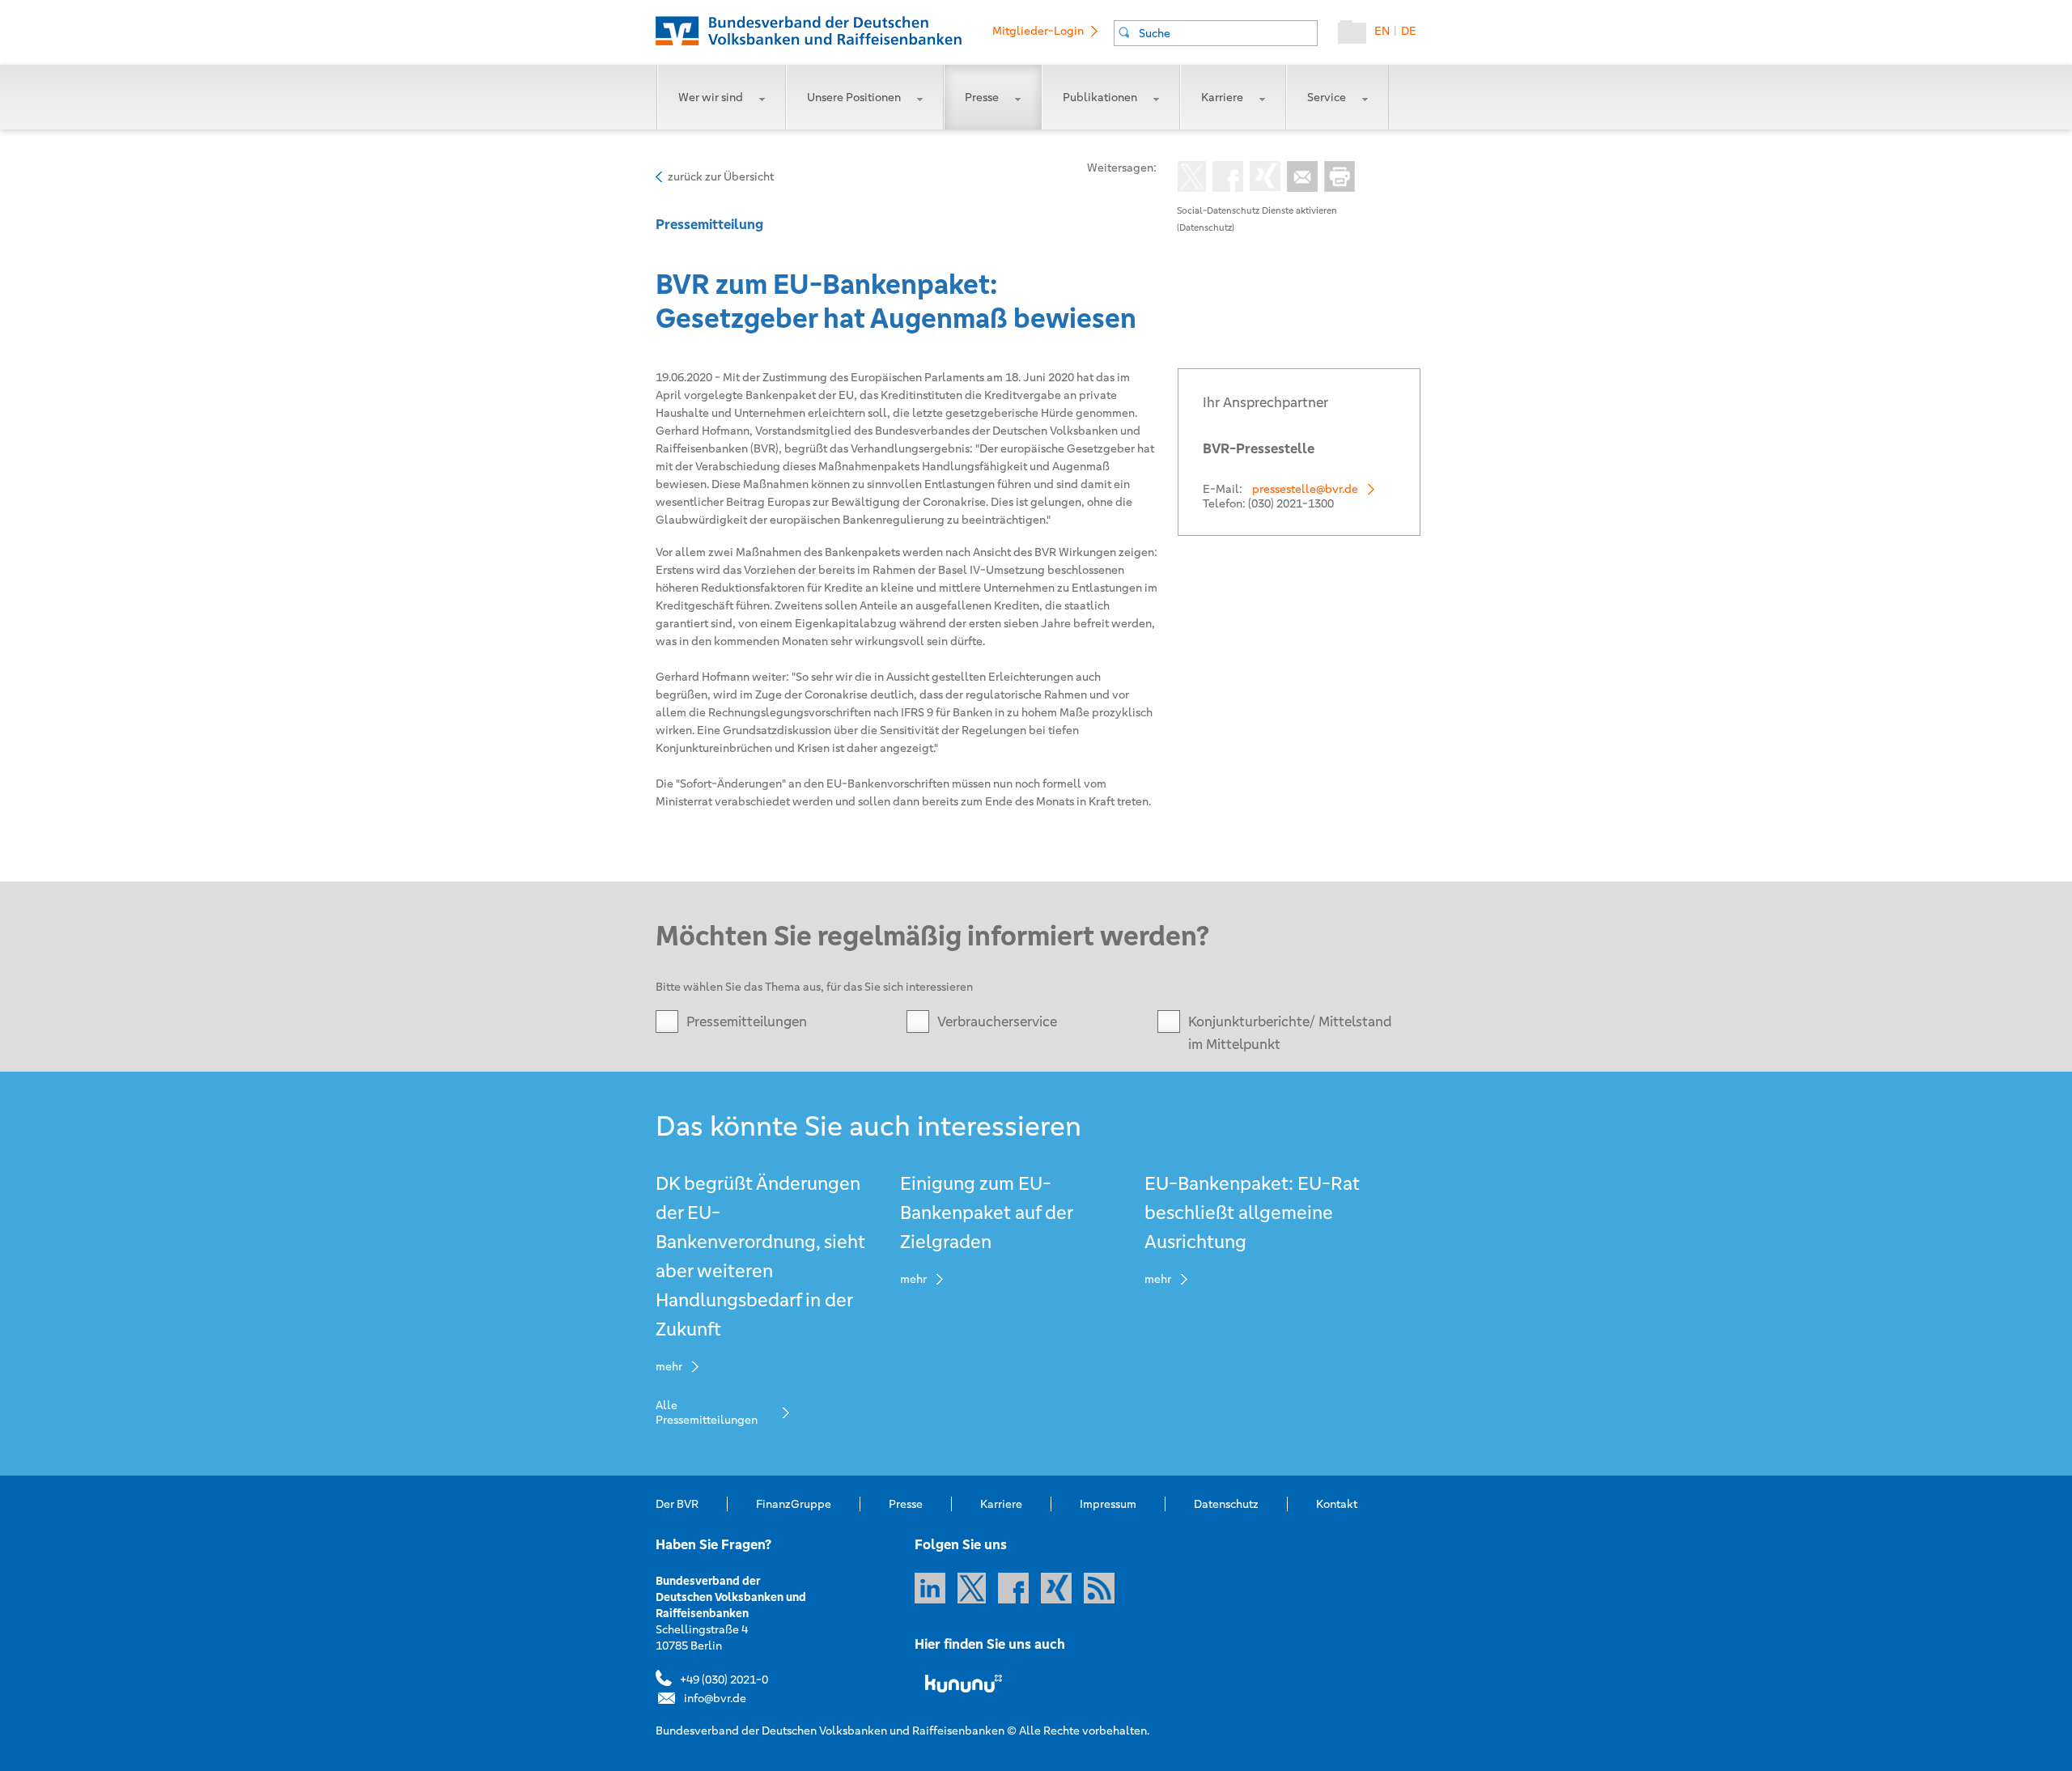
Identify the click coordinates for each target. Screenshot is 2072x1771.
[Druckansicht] (1336, 178)
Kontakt (1337, 1504)
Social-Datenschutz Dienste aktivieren (1257, 210)
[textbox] (1228, 33)
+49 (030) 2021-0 (724, 1680)
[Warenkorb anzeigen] (1356, 36)
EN (1382, 31)
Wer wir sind (711, 97)
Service (1327, 97)
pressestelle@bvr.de (1305, 489)
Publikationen (1100, 97)
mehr (669, 1366)
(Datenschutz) (1206, 227)
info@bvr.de (715, 1698)
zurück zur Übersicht (721, 176)
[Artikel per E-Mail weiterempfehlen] (1299, 178)
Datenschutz (1226, 1504)
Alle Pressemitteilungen (707, 1412)
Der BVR (677, 1504)
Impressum (1108, 1504)
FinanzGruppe (794, 1504)
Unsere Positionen (854, 97)
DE (1409, 31)
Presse (982, 97)
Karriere (1222, 97)
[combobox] (1216, 33)
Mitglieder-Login (1038, 31)
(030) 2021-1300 (1291, 503)
